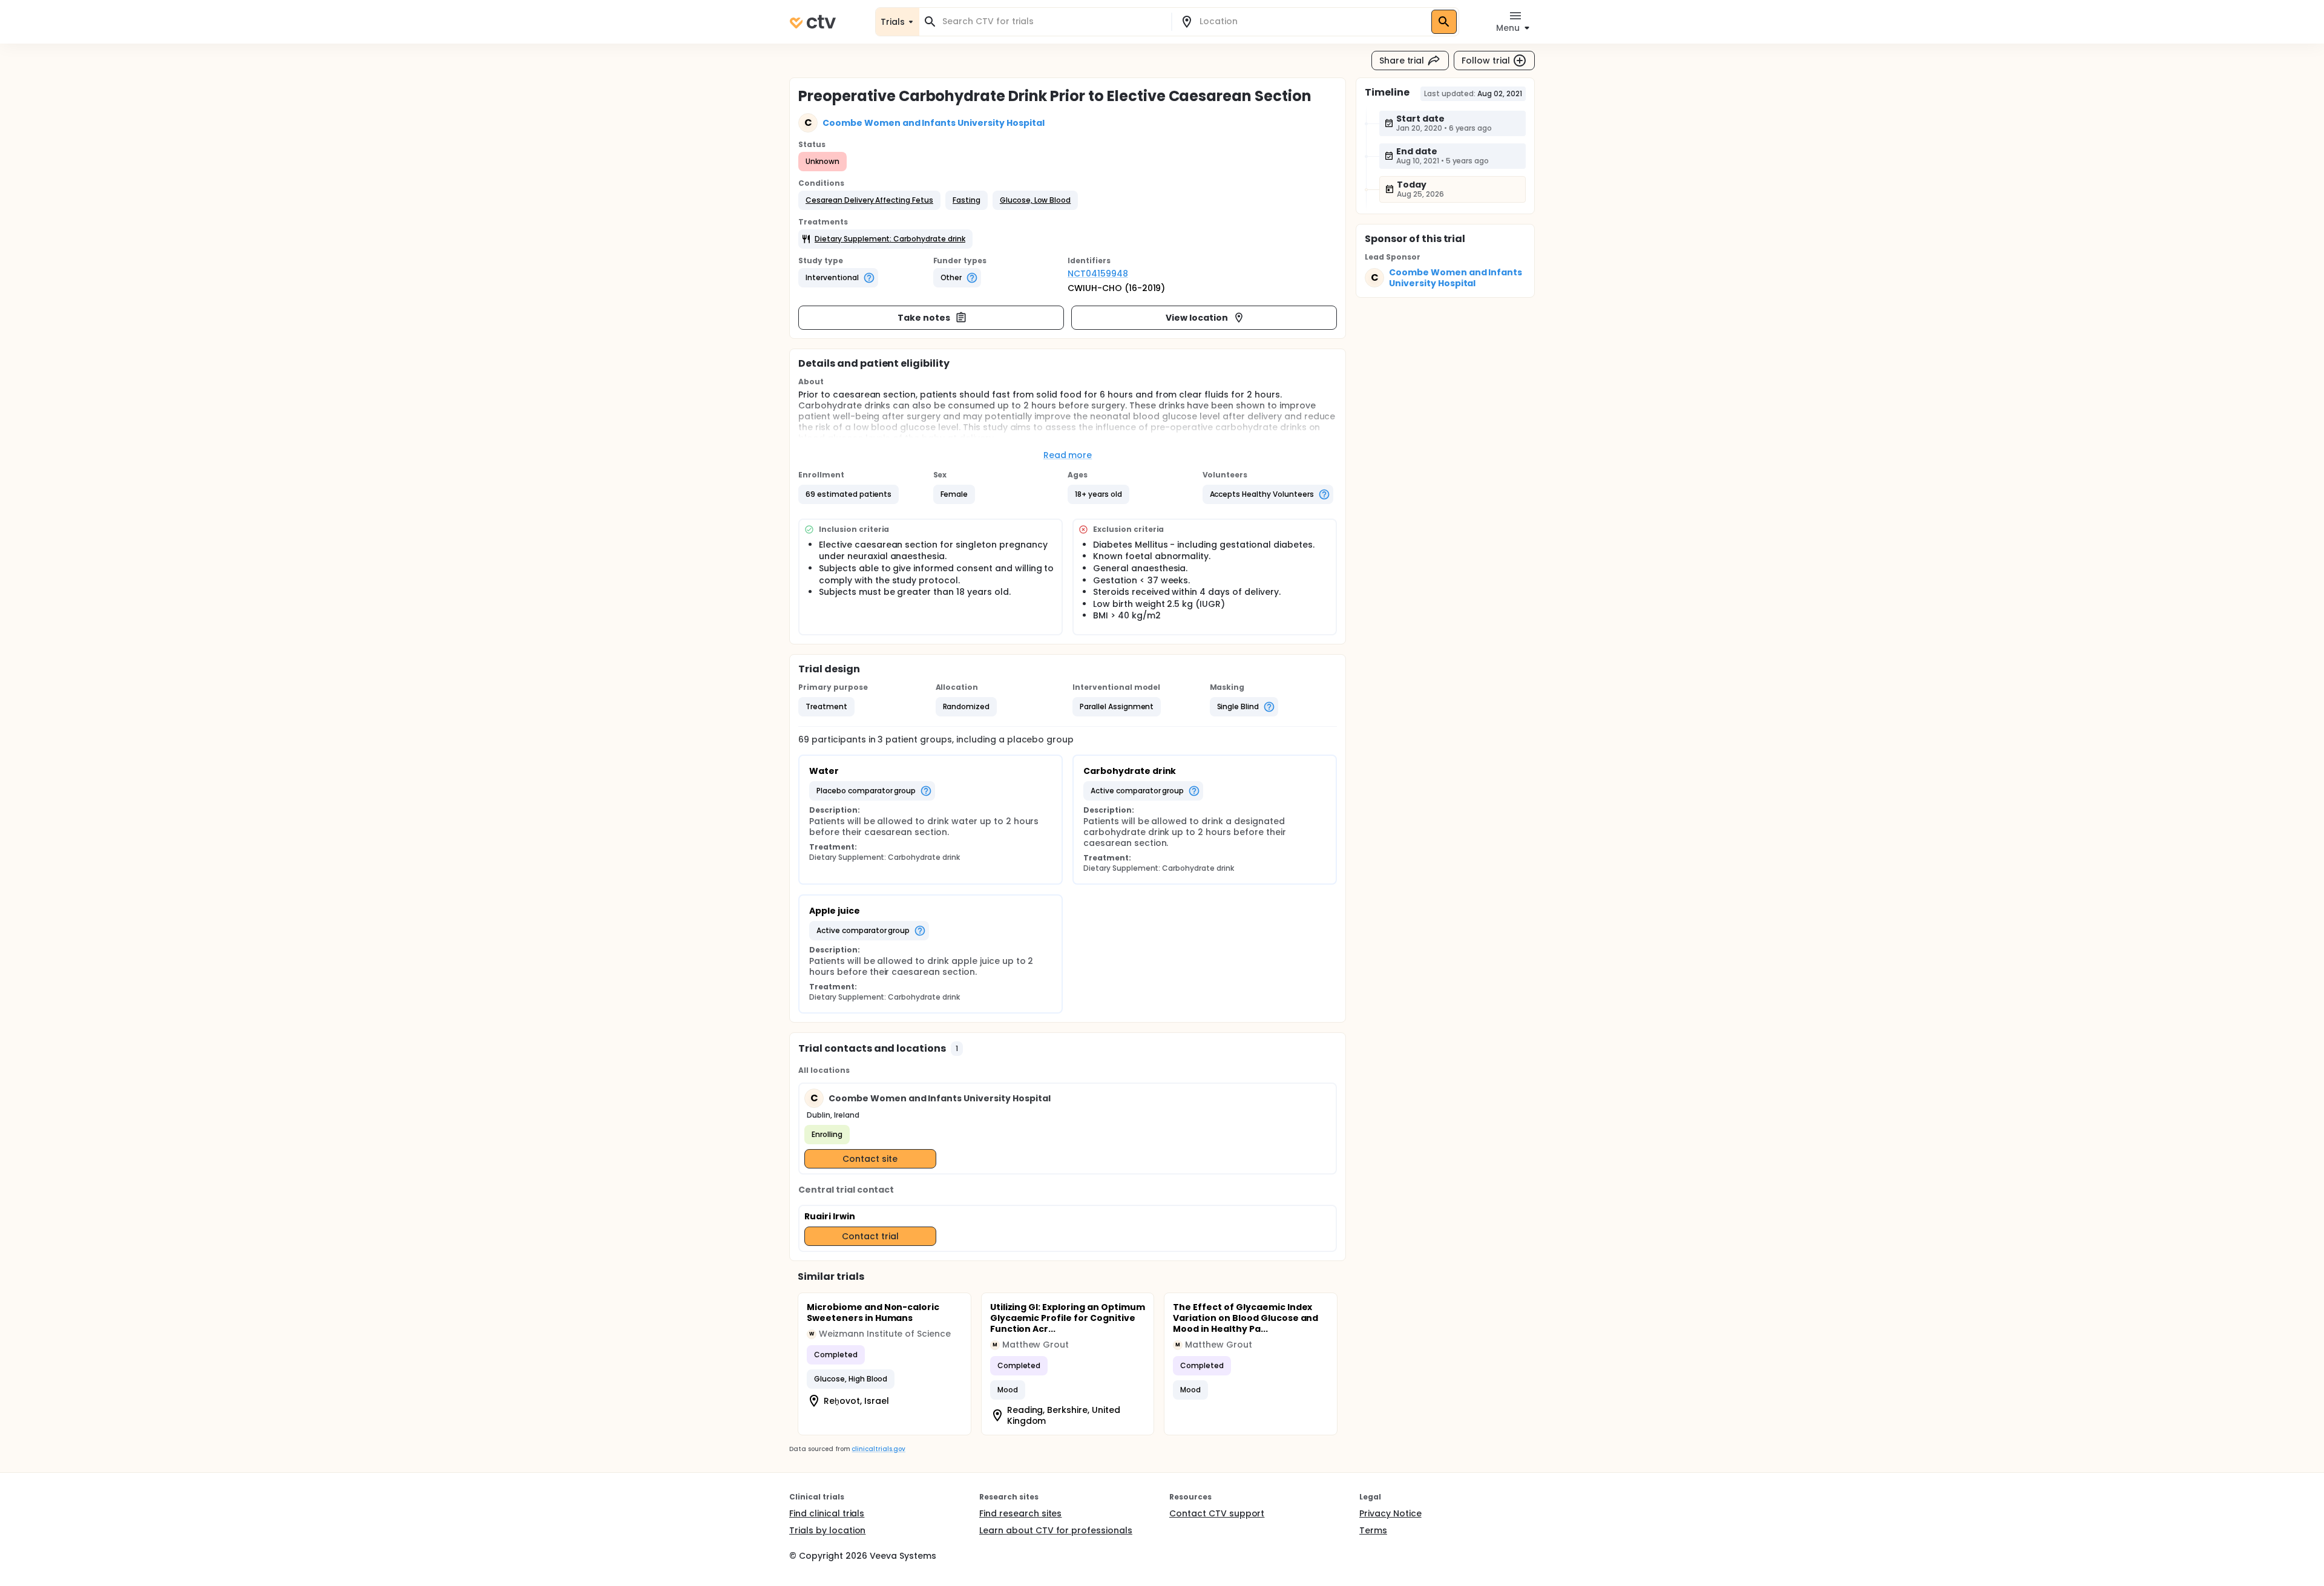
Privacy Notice (1390, 1513)
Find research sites (1020, 1513)
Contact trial (870, 1236)
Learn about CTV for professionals (1056, 1530)
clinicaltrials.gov (878, 1449)
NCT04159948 (1098, 274)
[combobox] (1052, 21)
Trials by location (827, 1530)
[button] (869, 200)
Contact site (870, 1159)
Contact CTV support (1217, 1513)
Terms (1373, 1530)
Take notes (924, 318)
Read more (1068, 455)
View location (1197, 318)
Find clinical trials (827, 1513)
